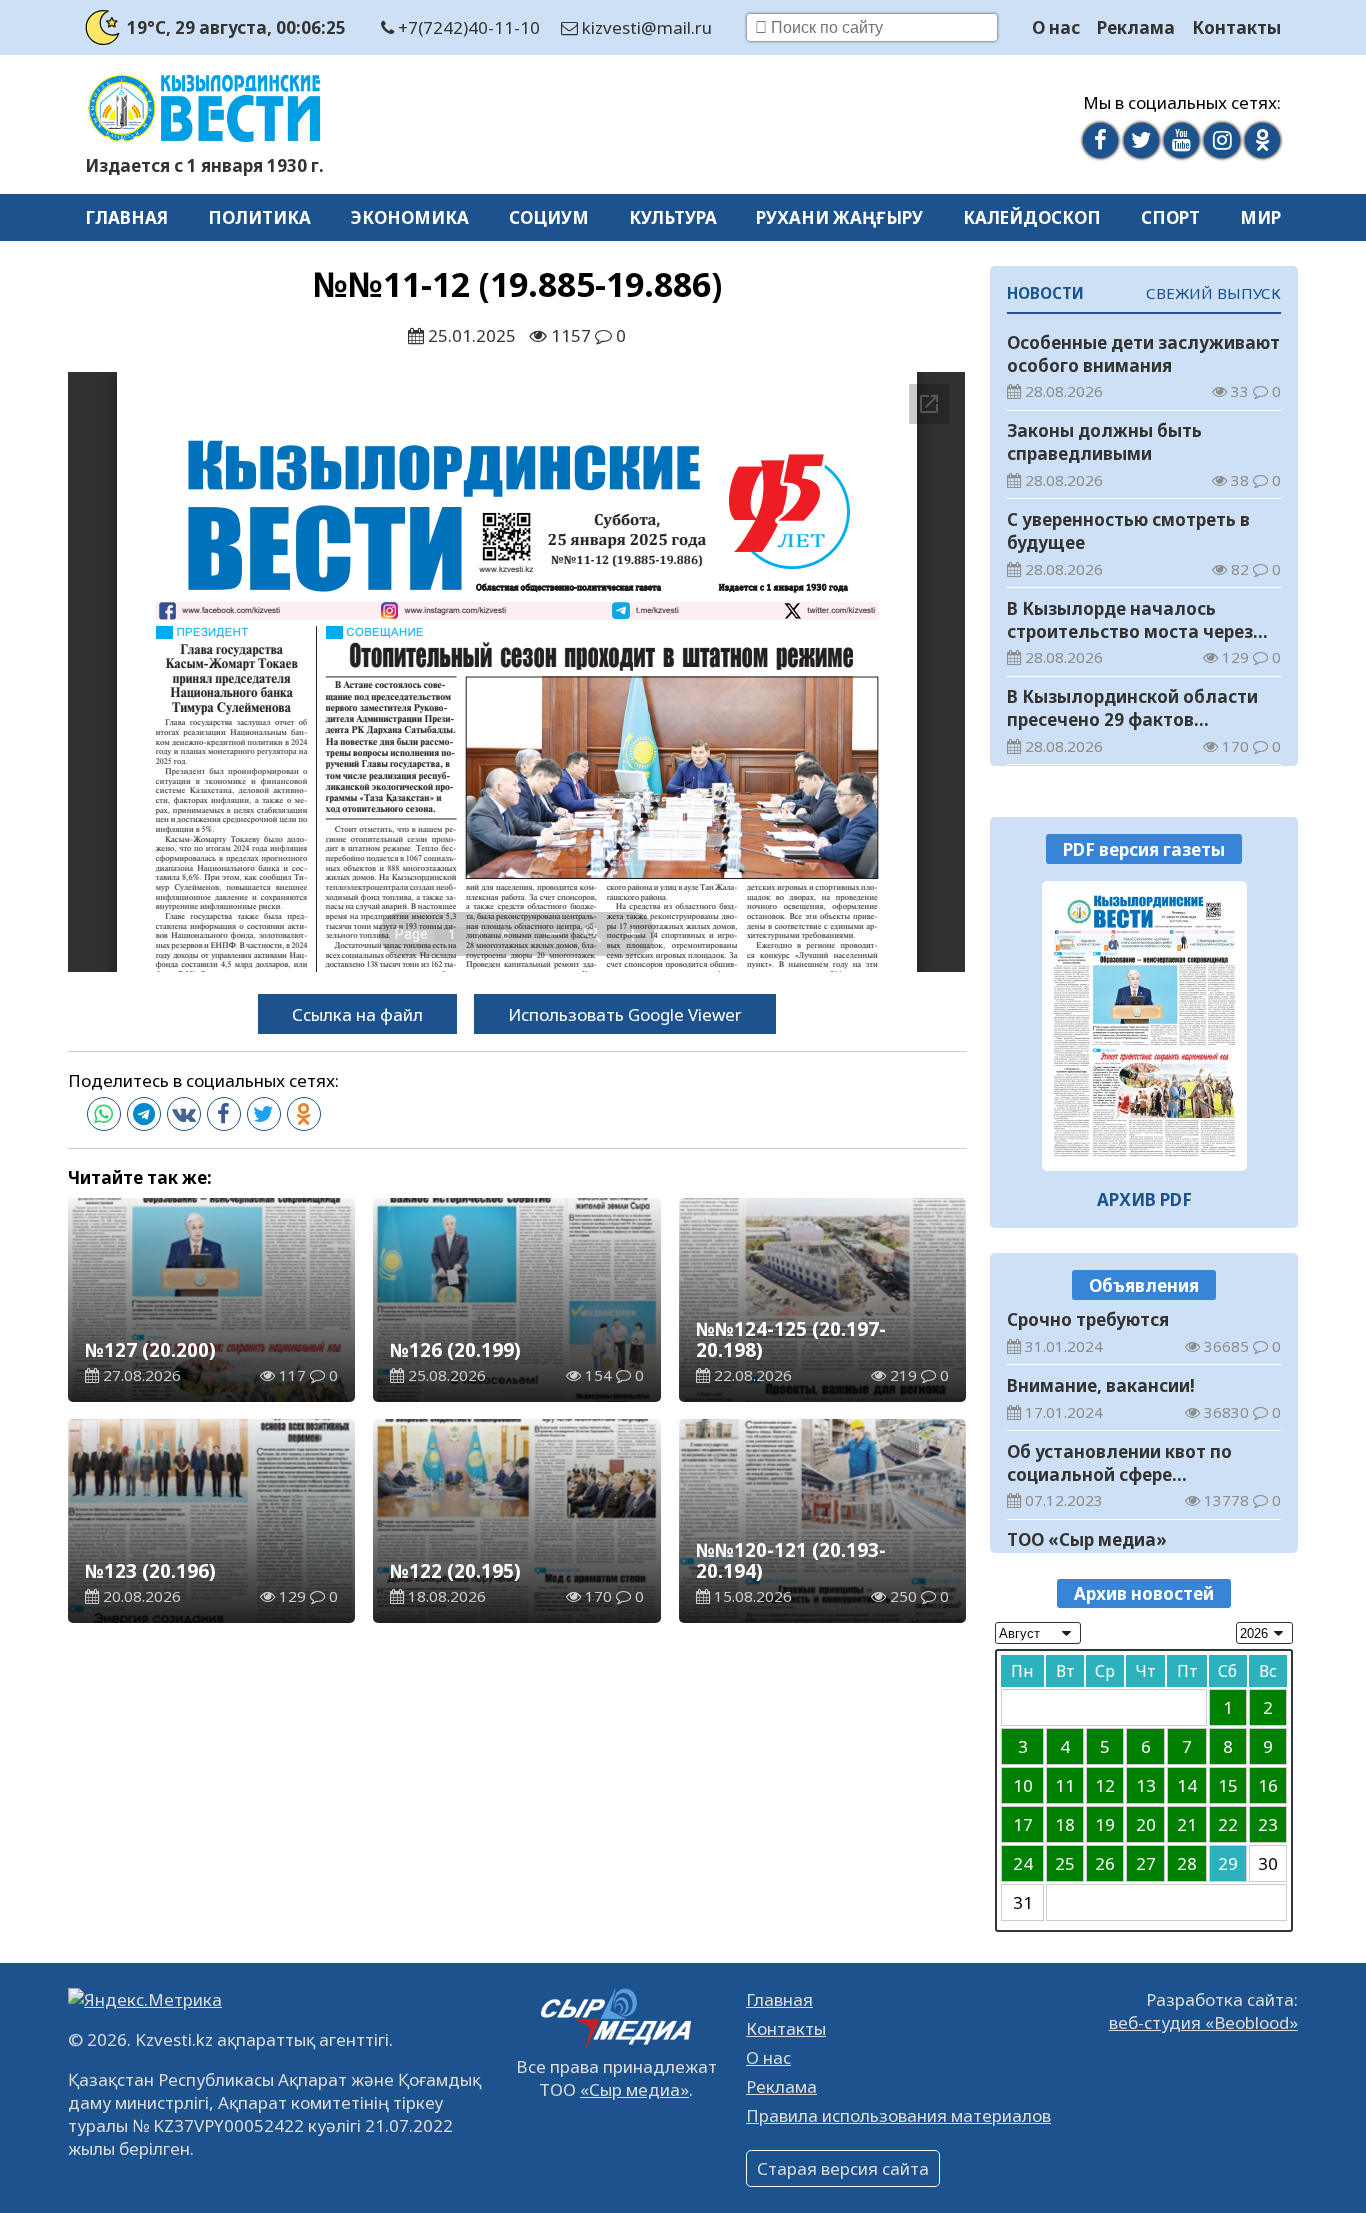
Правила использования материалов (898, 2115)
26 (1105, 1863)
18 (1065, 1824)
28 (1187, 1863)
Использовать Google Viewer (625, 1014)
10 (1023, 1785)
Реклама (1136, 27)
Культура (673, 217)
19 (1105, 1824)
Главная (126, 217)
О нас (1056, 27)
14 (1187, 1785)
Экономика (410, 217)
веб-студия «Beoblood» (1203, 2022)
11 (1065, 1785)
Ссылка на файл (357, 1014)
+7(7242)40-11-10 (467, 27)
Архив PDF (1144, 1199)
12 (1105, 1785)
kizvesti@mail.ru (645, 27)
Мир (1260, 217)
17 (1023, 1824)
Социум (549, 217)
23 (1268, 1824)
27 (1146, 1863)
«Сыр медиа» (634, 2089)
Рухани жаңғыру (839, 217)
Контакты (1236, 27)
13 (1146, 1785)
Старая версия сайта (843, 2168)
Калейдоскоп (1032, 217)
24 (1023, 1863)
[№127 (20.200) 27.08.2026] (1144, 1026)
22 (1228, 1824)
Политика (259, 217)
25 (1065, 1863)
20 (1146, 1824)
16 (1268, 1785)
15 (1228, 1785)
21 (1187, 1824)
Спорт (1170, 217)
